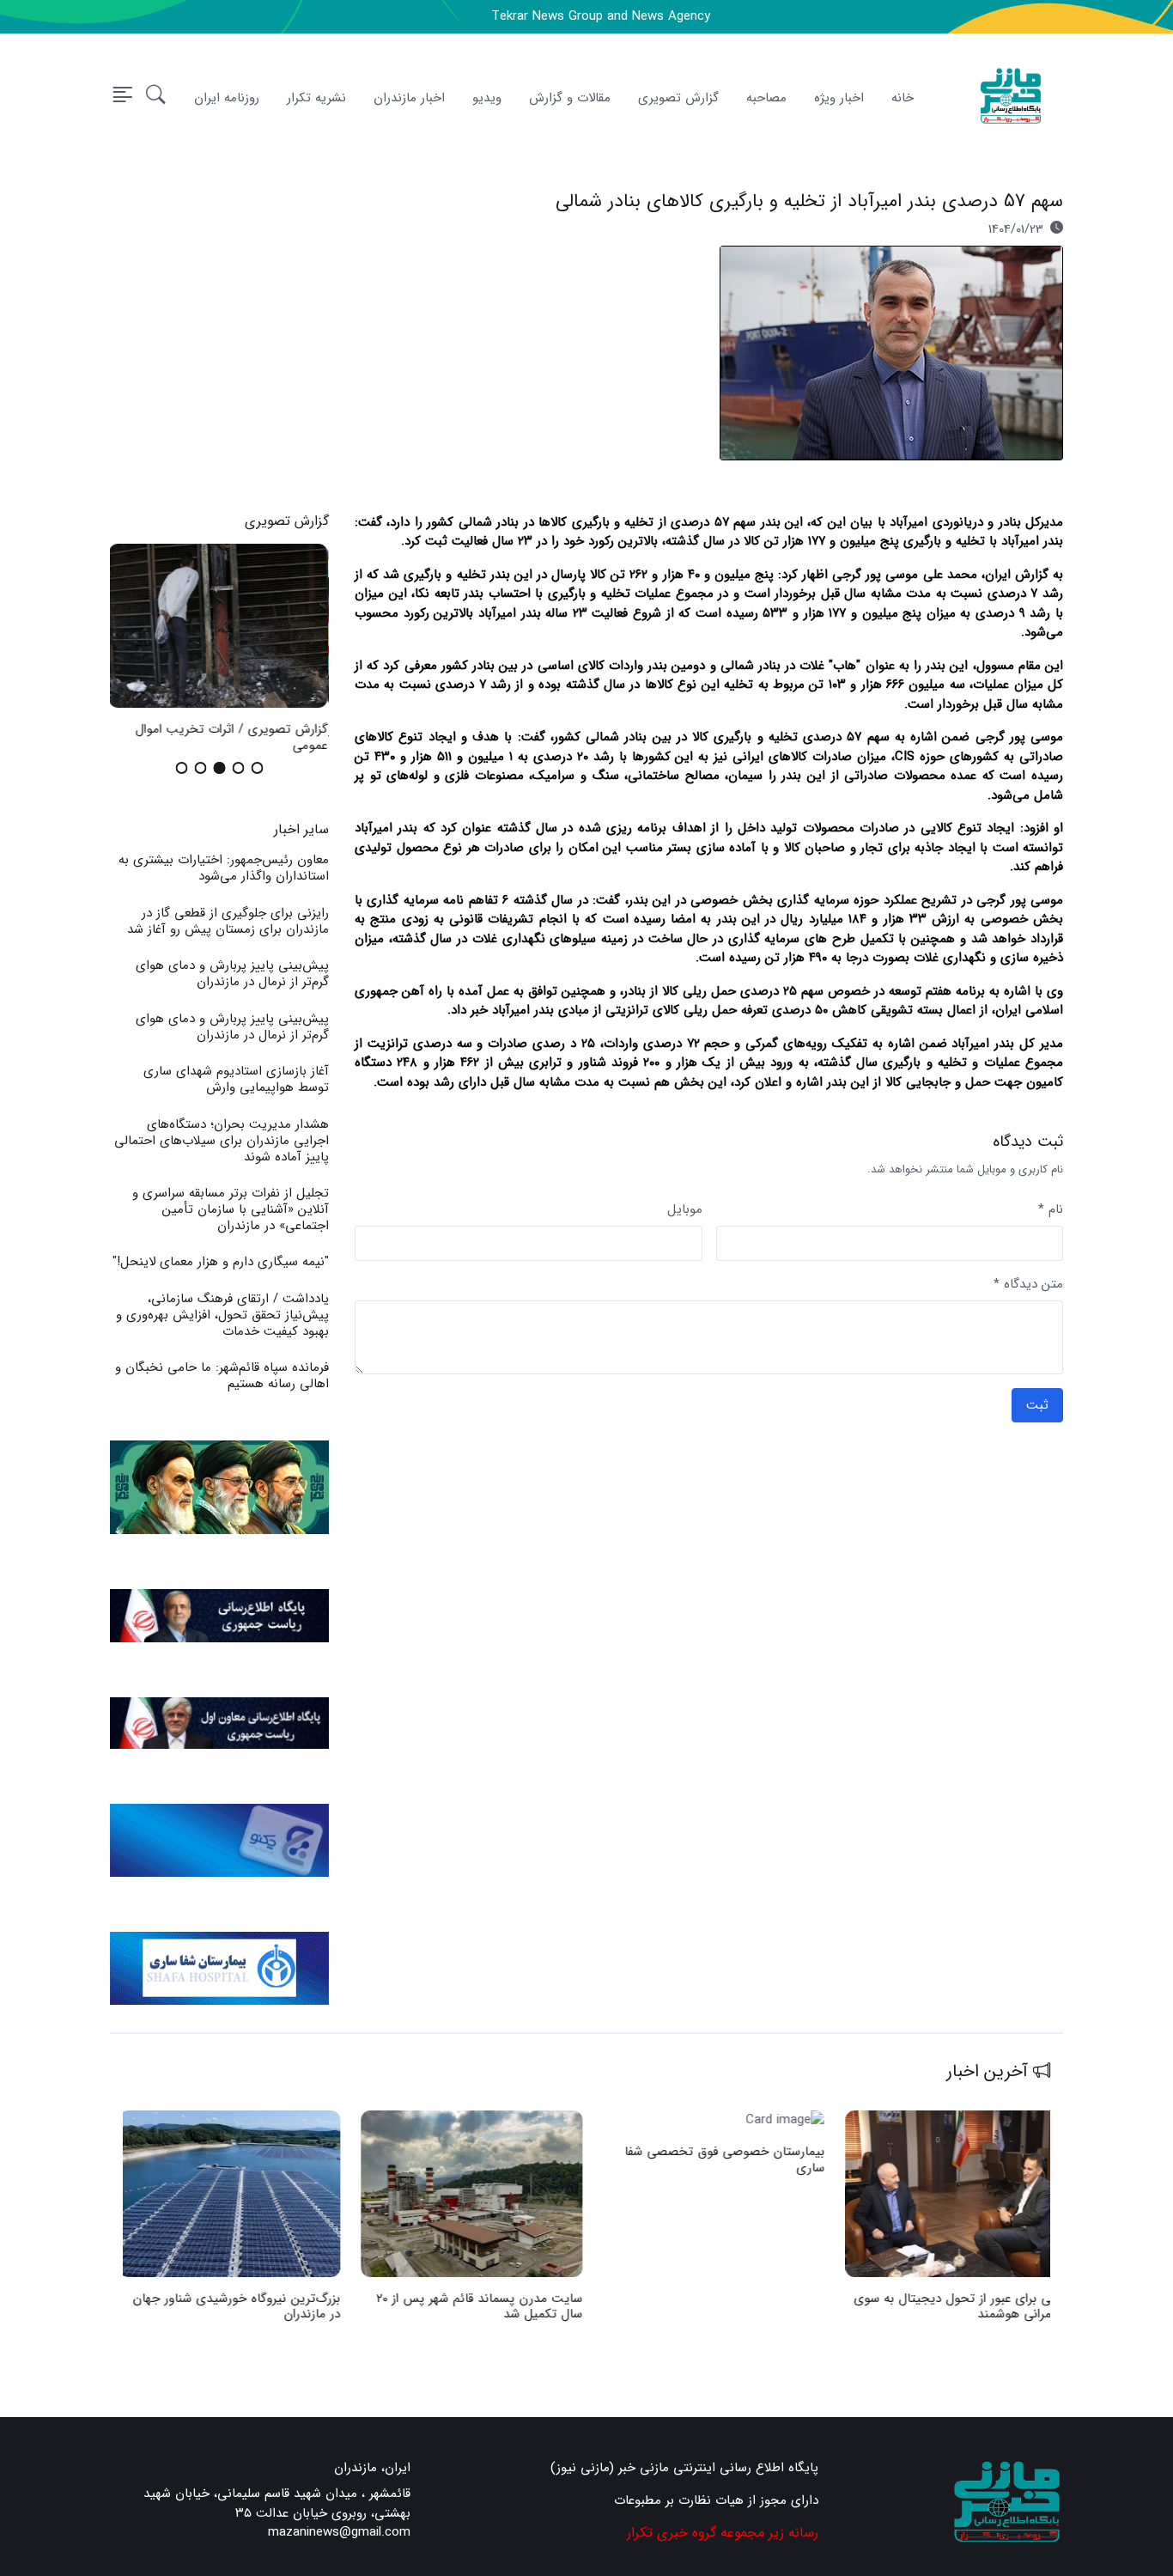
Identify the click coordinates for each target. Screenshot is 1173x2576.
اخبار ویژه (839, 98)
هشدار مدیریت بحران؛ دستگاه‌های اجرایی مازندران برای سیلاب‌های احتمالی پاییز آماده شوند (222, 1141)
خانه (903, 98)
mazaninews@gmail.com (339, 2533)
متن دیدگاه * (1028, 1285)
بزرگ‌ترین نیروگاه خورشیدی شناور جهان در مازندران (240, 2307)
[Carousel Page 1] (258, 768)
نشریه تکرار (316, 98)
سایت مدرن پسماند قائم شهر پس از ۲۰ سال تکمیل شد (483, 2307)
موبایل (685, 1210)
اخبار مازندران (409, 98)
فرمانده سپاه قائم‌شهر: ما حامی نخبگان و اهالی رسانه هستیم (222, 1376)
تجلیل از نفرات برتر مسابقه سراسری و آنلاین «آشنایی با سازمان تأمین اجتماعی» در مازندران (231, 1209)
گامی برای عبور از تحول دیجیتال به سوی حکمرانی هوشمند (964, 2307)
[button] (156, 98)
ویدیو (487, 98)
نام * (1051, 1210)
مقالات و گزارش (570, 98)
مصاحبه (766, 98)
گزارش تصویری (678, 98)
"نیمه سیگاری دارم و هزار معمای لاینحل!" (221, 1262)
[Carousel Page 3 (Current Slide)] (220, 768)
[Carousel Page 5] (182, 768)
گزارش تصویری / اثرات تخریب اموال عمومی (233, 737)
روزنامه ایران (227, 98)
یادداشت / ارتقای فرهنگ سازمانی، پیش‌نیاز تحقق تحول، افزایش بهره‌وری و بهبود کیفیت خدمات (222, 1315)
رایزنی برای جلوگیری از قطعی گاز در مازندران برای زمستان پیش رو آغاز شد (228, 921)
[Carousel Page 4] (201, 768)
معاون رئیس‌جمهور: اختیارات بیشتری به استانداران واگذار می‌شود (224, 868)
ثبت (1037, 1405)
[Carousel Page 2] (239, 768)
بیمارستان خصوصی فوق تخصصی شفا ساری (729, 2160)
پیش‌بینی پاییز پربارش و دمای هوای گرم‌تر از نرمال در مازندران (232, 974)
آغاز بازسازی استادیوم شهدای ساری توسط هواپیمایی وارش (236, 1079)
